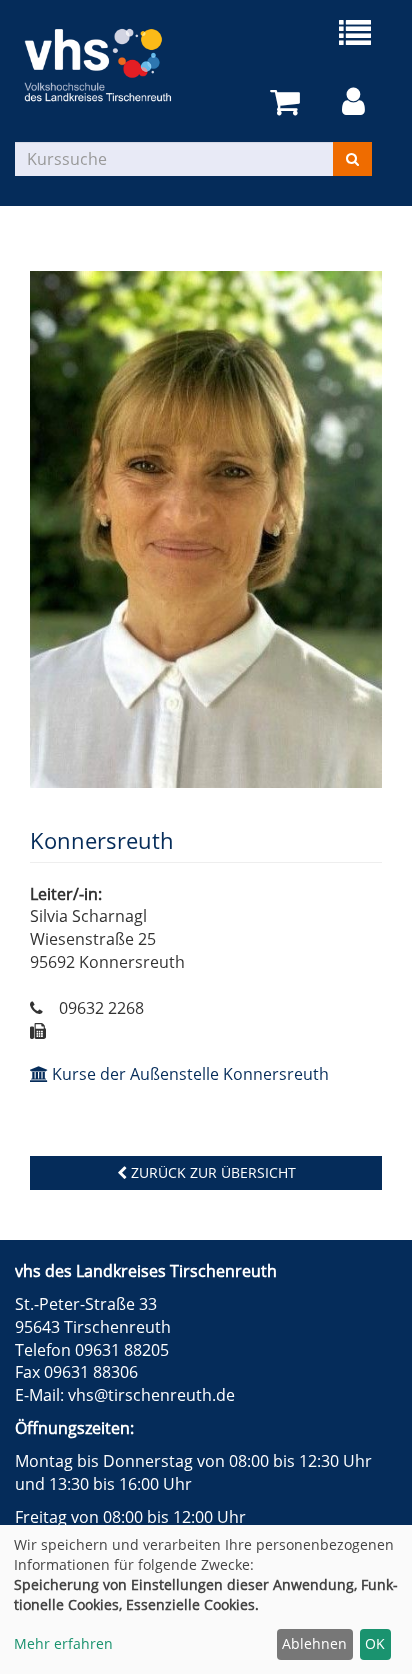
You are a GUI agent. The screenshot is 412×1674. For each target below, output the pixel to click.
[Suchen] (352, 159)
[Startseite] (110, 65)
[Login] (357, 102)
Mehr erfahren (63, 1643)
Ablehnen (314, 1643)
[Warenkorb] (288, 102)
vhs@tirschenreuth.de (151, 1395)
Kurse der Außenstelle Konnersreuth (188, 1074)
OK (375, 1643)
